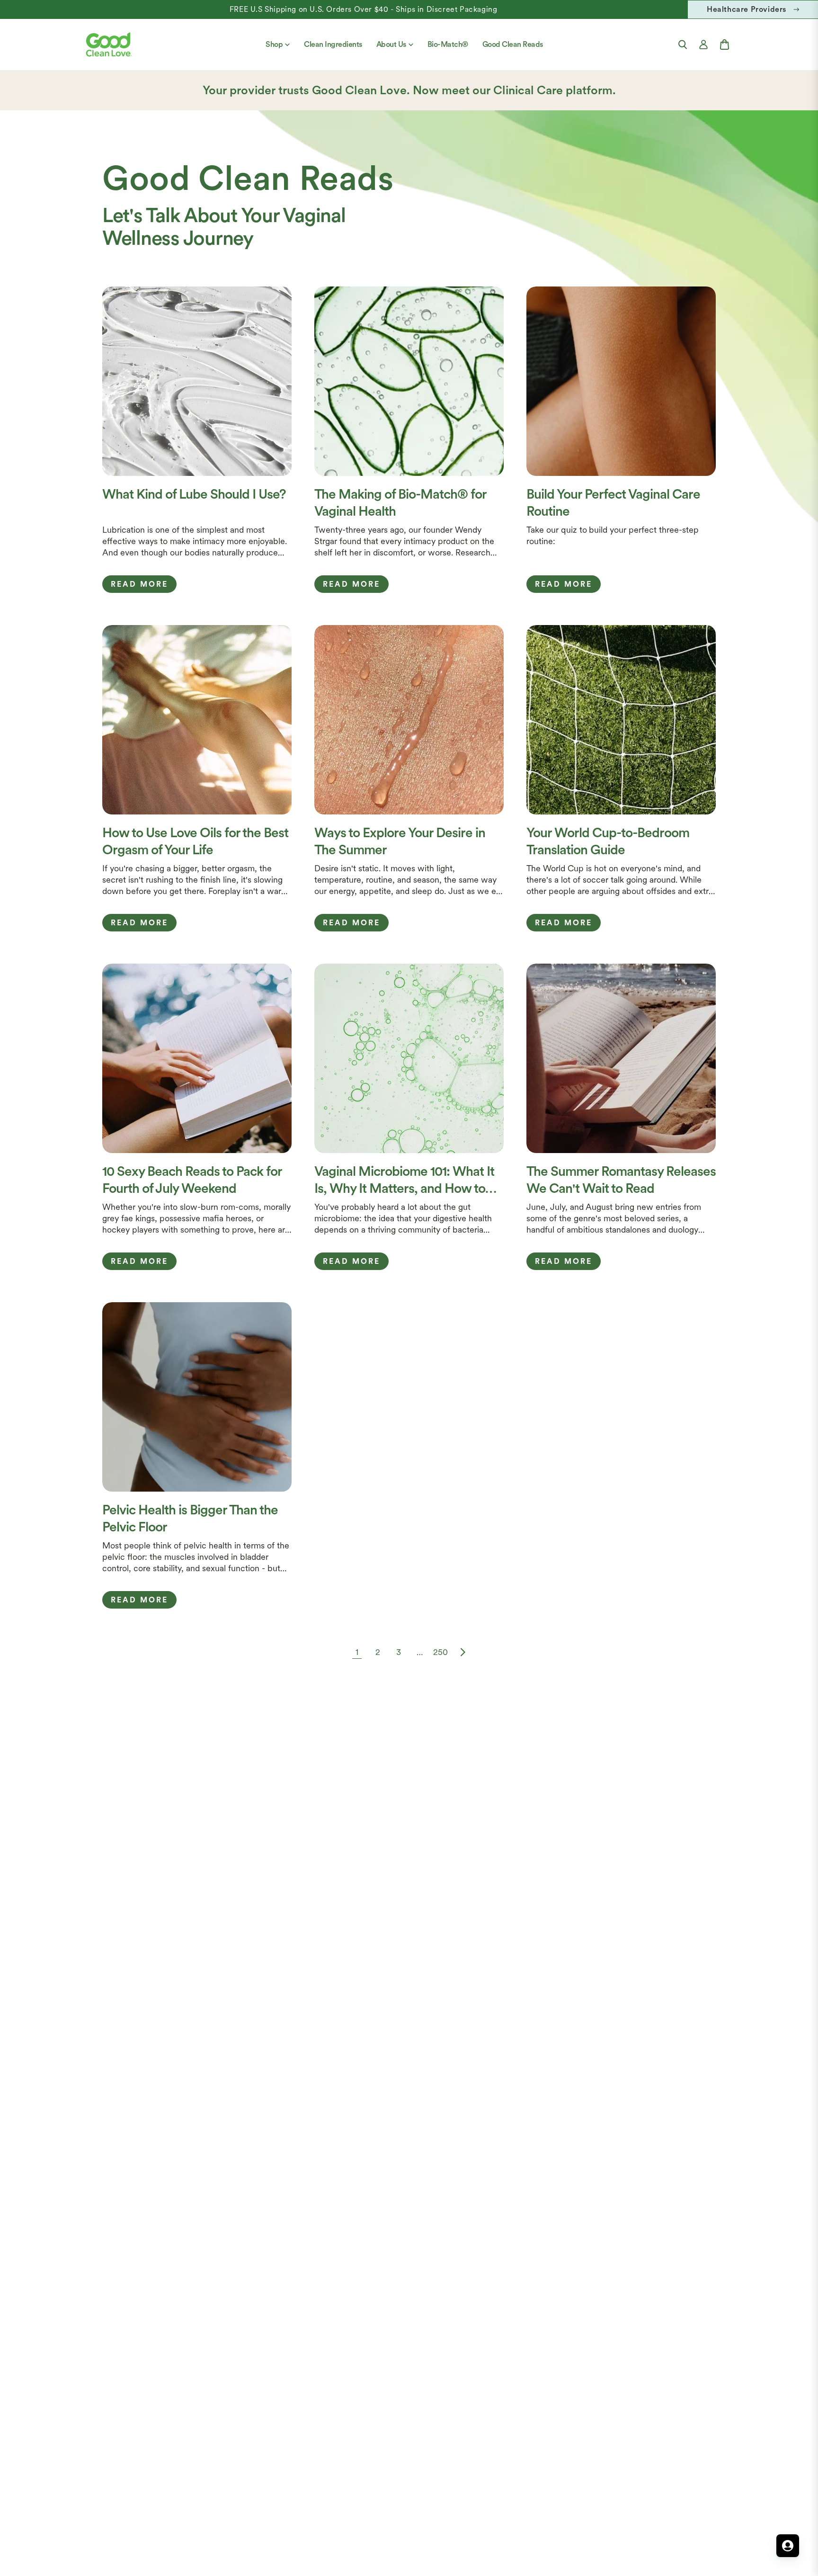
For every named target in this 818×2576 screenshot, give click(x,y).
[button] (683, 45)
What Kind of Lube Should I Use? (194, 494)
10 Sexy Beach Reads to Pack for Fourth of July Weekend (192, 1180)
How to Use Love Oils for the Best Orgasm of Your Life (195, 841)
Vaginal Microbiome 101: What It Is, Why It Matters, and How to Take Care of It (404, 1180)
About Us (391, 44)
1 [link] (357, 1652)
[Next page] (461, 1652)
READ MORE (139, 584)
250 (440, 1652)
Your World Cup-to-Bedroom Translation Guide (608, 841)
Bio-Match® (448, 44)
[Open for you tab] (788, 2546)
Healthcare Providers (747, 9)
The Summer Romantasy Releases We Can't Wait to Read (621, 1180)
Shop (274, 44)
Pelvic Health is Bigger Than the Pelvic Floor (190, 1518)
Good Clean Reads (513, 44)
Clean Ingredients (333, 44)
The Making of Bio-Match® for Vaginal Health (400, 502)
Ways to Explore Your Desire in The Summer (400, 841)
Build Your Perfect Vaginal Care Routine (613, 502)
